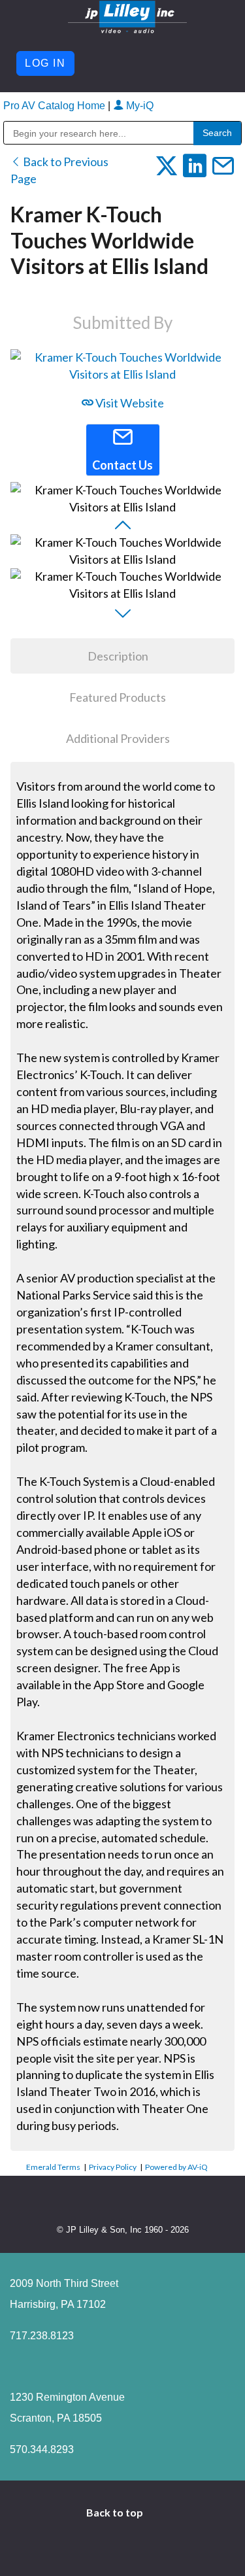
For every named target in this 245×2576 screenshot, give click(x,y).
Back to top (116, 2512)
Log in (45, 63)
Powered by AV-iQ (176, 2167)
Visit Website (129, 403)
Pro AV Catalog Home (56, 106)
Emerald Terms (53, 2167)
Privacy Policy (113, 2167)
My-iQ (139, 106)
